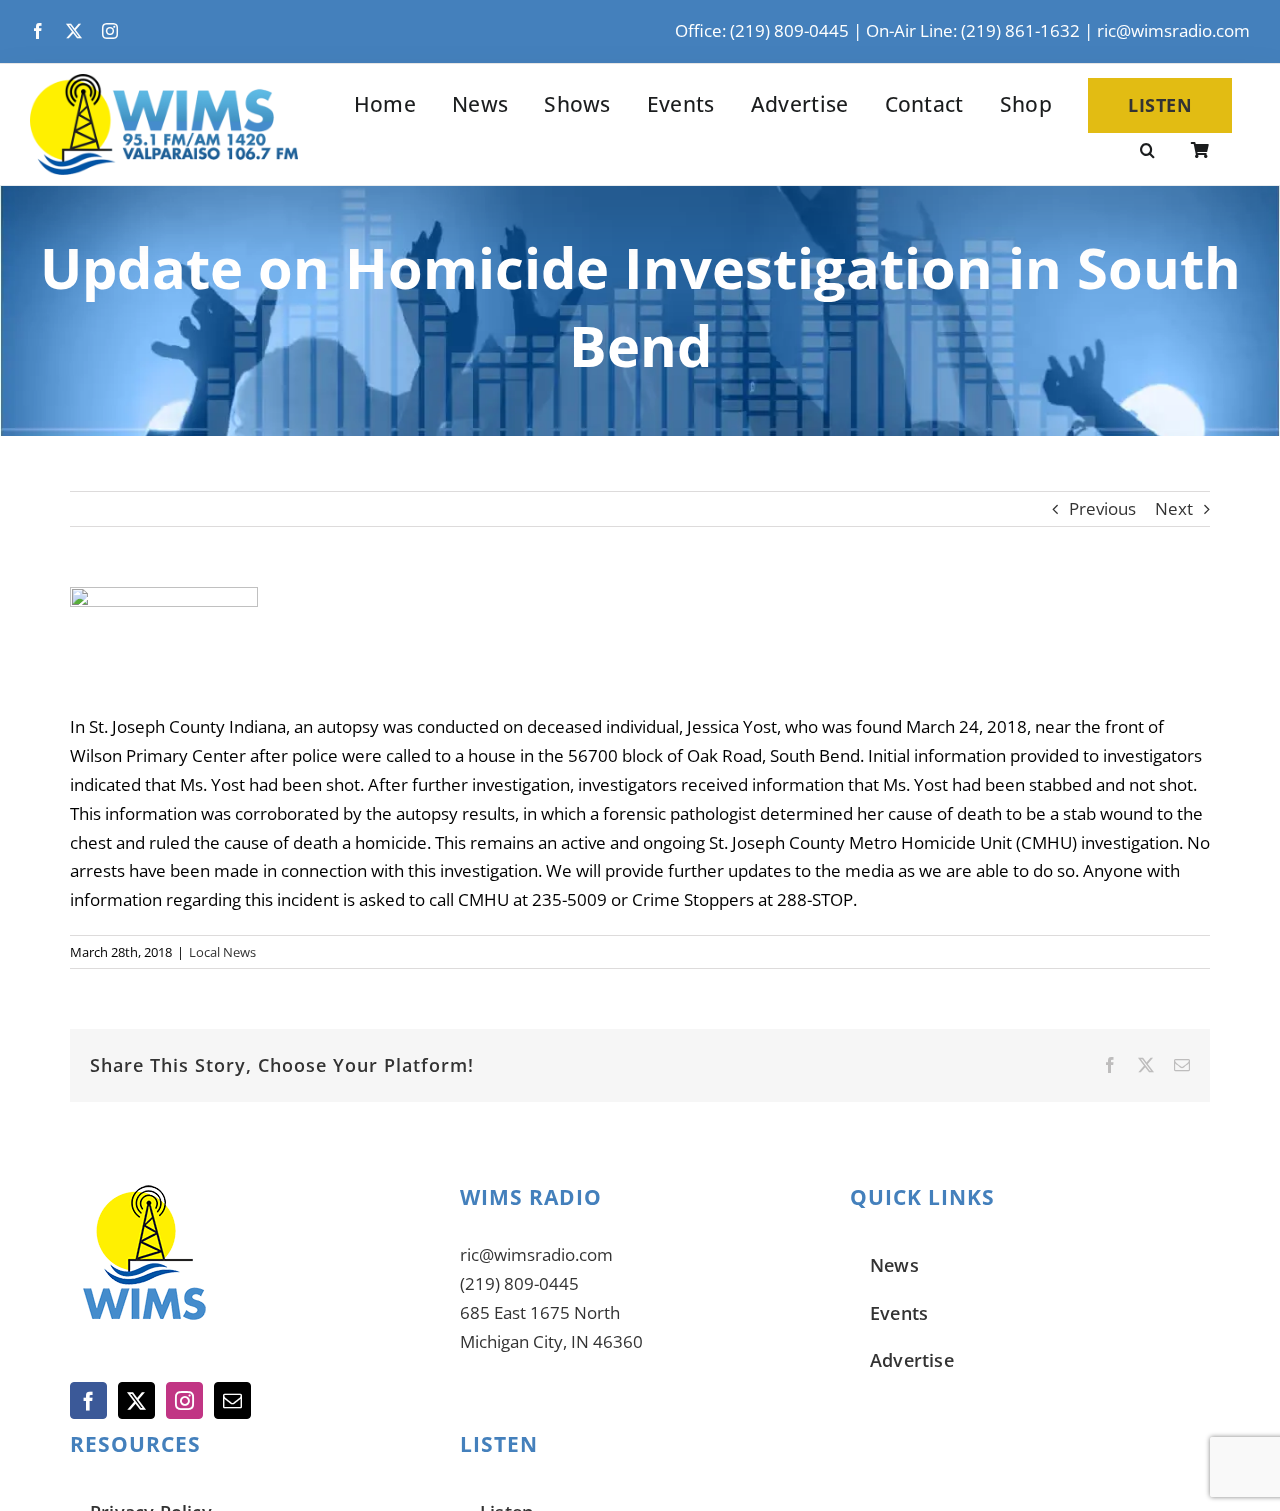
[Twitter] (136, 1400)
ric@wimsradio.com (1173, 30)
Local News (222, 952)
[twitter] (74, 31)
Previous (1102, 508)
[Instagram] (184, 1400)
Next (1174, 508)
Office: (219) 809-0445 (762, 30)
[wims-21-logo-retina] (164, 82)
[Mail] (232, 1400)
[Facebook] (88, 1400)
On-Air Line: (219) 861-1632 (973, 30)
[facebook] (38, 31)
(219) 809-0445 (519, 1283)
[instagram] (110, 31)
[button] (1147, 152)
